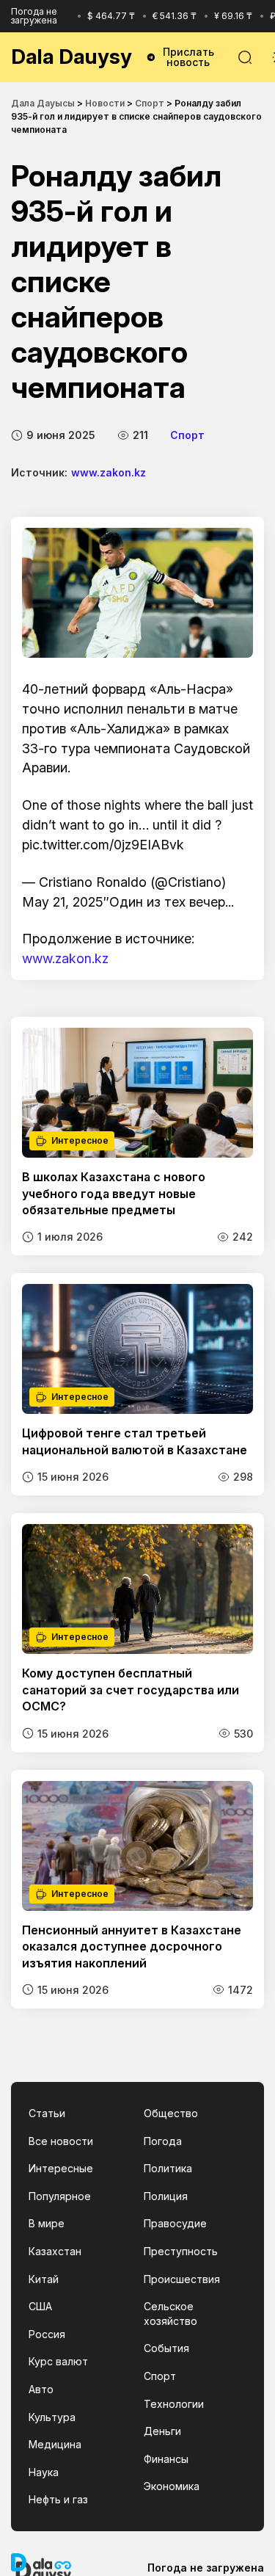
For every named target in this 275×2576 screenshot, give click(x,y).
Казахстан (55, 2251)
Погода (163, 2141)
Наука (44, 2472)
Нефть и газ (58, 2499)
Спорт (187, 435)
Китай (44, 2279)
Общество (171, 2113)
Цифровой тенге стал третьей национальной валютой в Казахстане (135, 1441)
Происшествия (182, 2279)
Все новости (61, 2141)
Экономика (172, 2486)
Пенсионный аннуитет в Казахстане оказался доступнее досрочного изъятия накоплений (132, 1946)
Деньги (162, 2431)
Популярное (60, 2196)
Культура (52, 2417)
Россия (47, 2334)
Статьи (47, 2113)
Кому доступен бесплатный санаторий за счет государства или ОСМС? (131, 1690)
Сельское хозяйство (170, 2314)
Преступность (181, 2251)
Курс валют (58, 2361)
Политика (168, 2168)
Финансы (166, 2459)
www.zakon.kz (109, 472)
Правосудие (175, 2223)
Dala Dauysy (71, 57)
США (40, 2306)
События (166, 2348)
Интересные (61, 2168)
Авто (41, 2389)
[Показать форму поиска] (245, 57)
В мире (47, 2223)
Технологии (174, 2404)
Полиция (166, 2196)
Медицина (55, 2444)
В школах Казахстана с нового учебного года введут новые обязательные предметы (114, 1193)
